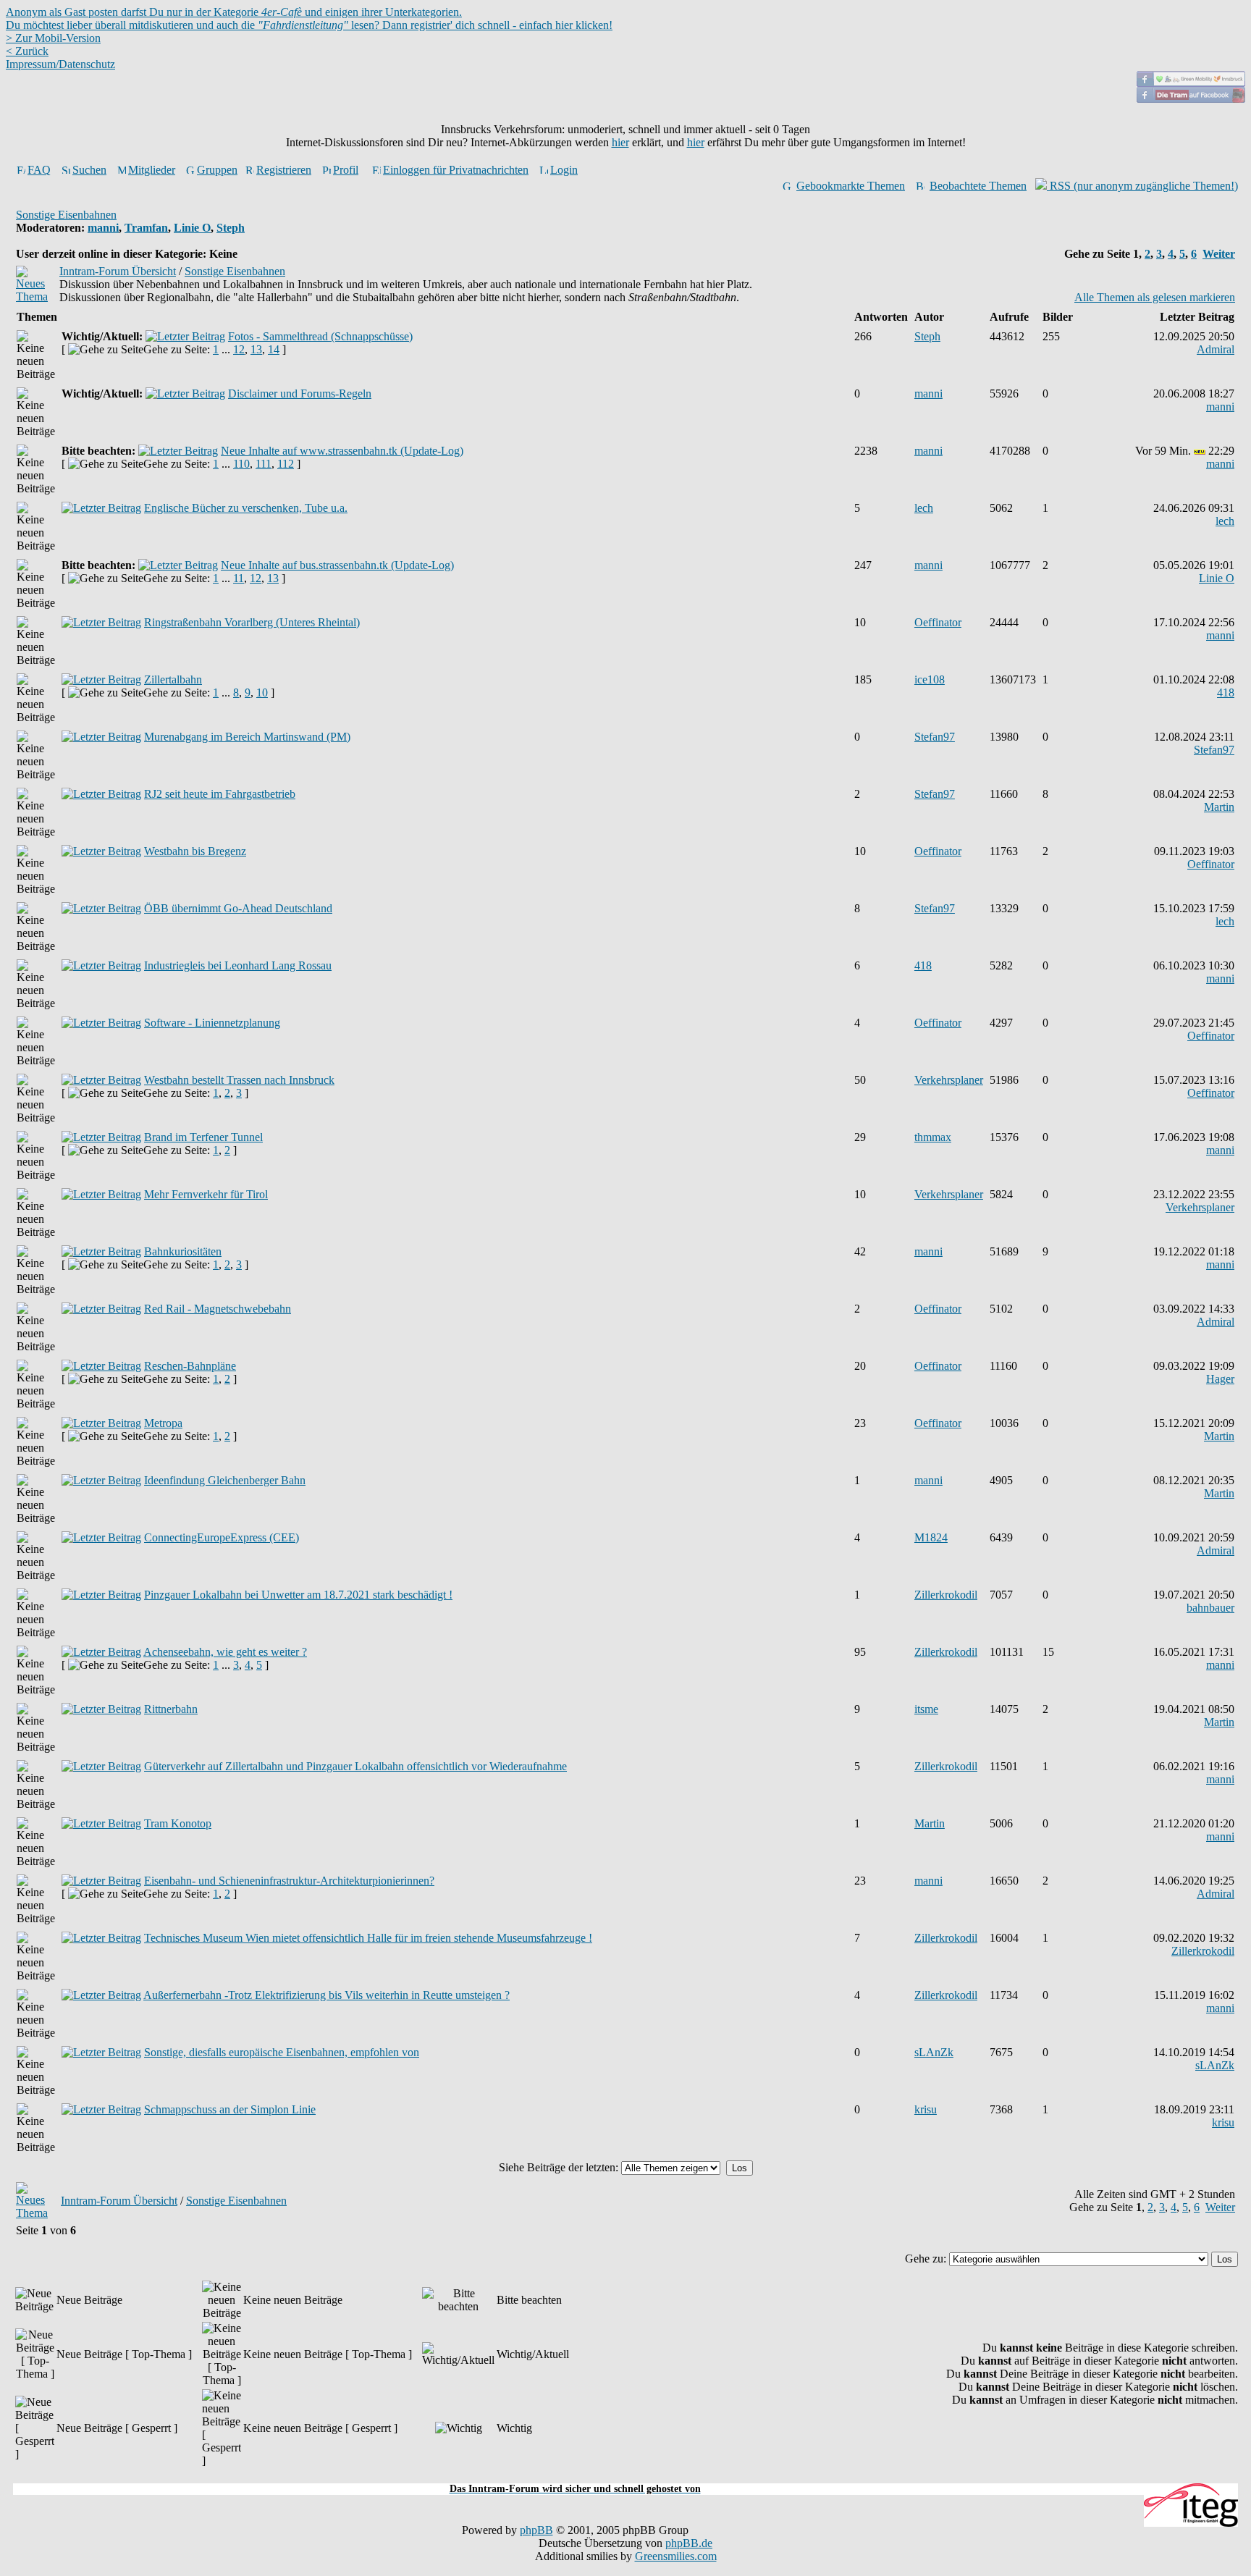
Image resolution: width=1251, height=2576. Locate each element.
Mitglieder (152, 170)
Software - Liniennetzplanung (212, 1023)
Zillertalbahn (173, 679)
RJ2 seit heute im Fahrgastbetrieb (220, 794)
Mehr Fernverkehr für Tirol (206, 1194)
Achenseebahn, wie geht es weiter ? (225, 1652)
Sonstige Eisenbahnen (66, 215)
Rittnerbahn (171, 1709)
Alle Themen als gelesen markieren (1155, 297)
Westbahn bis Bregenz (195, 851)
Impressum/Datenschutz (60, 64)
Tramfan (146, 228)
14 (274, 349)
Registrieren (284, 170)
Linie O (192, 228)
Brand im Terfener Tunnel (203, 1137)
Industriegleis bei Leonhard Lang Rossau (238, 965)
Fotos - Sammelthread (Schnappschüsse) (320, 336)
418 (1226, 693)
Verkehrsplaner (949, 1080)
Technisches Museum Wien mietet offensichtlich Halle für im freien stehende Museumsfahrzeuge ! (368, 1938)
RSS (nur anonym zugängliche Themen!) (1142, 186)
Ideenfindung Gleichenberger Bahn (225, 1480)
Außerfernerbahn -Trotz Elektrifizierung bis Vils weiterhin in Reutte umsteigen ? (327, 1995)
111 (264, 464)
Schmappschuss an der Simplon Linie (230, 2109)
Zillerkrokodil (946, 1595)
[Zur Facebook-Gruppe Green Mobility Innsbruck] (1191, 83)
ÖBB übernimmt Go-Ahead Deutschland (238, 908)
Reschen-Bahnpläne (190, 1366)
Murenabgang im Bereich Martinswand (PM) (247, 737)
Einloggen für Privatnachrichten (456, 170)
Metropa (163, 1423)
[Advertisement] (625, 2475)
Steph (231, 228)
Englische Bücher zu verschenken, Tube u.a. (246, 508)
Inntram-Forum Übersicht (118, 271)
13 (256, 349)
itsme (926, 1709)
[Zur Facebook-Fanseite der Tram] (1191, 99)
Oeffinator (938, 622)
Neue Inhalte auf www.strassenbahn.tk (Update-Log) (342, 451)
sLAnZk (934, 2052)
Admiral (1216, 349)
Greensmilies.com (676, 2556)
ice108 (930, 679)
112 (286, 464)
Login (564, 170)
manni (103, 228)
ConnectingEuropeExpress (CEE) (222, 1537)
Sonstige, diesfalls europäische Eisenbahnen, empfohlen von (282, 2052)
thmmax (933, 1137)
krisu (926, 2109)
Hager (1220, 1379)
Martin (1219, 807)
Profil (346, 170)
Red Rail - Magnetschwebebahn (218, 1309)
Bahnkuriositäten (183, 1251)
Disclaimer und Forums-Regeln (300, 393)
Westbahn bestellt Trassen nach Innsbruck (239, 1080)
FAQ (39, 170)
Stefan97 (935, 737)
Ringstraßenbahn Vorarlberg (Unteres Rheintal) (252, 622)
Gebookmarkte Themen (851, 186)
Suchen (89, 170)
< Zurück (27, 51)
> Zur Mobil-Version (53, 38)
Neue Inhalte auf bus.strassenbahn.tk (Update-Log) (337, 565)
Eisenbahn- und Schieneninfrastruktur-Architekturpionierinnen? (289, 1881)
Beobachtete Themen (978, 186)
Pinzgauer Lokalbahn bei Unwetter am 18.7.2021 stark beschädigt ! (298, 1595)
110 (241, 464)
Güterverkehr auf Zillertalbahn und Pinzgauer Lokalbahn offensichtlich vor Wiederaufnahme (355, 1766)
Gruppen (217, 170)
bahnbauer (1210, 1608)
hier (620, 142)
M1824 (931, 1537)
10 (262, 693)
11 (239, 578)
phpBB (536, 2530)
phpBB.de (689, 2543)
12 (239, 349)
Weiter (1219, 254)
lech (924, 508)
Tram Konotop (178, 1823)
